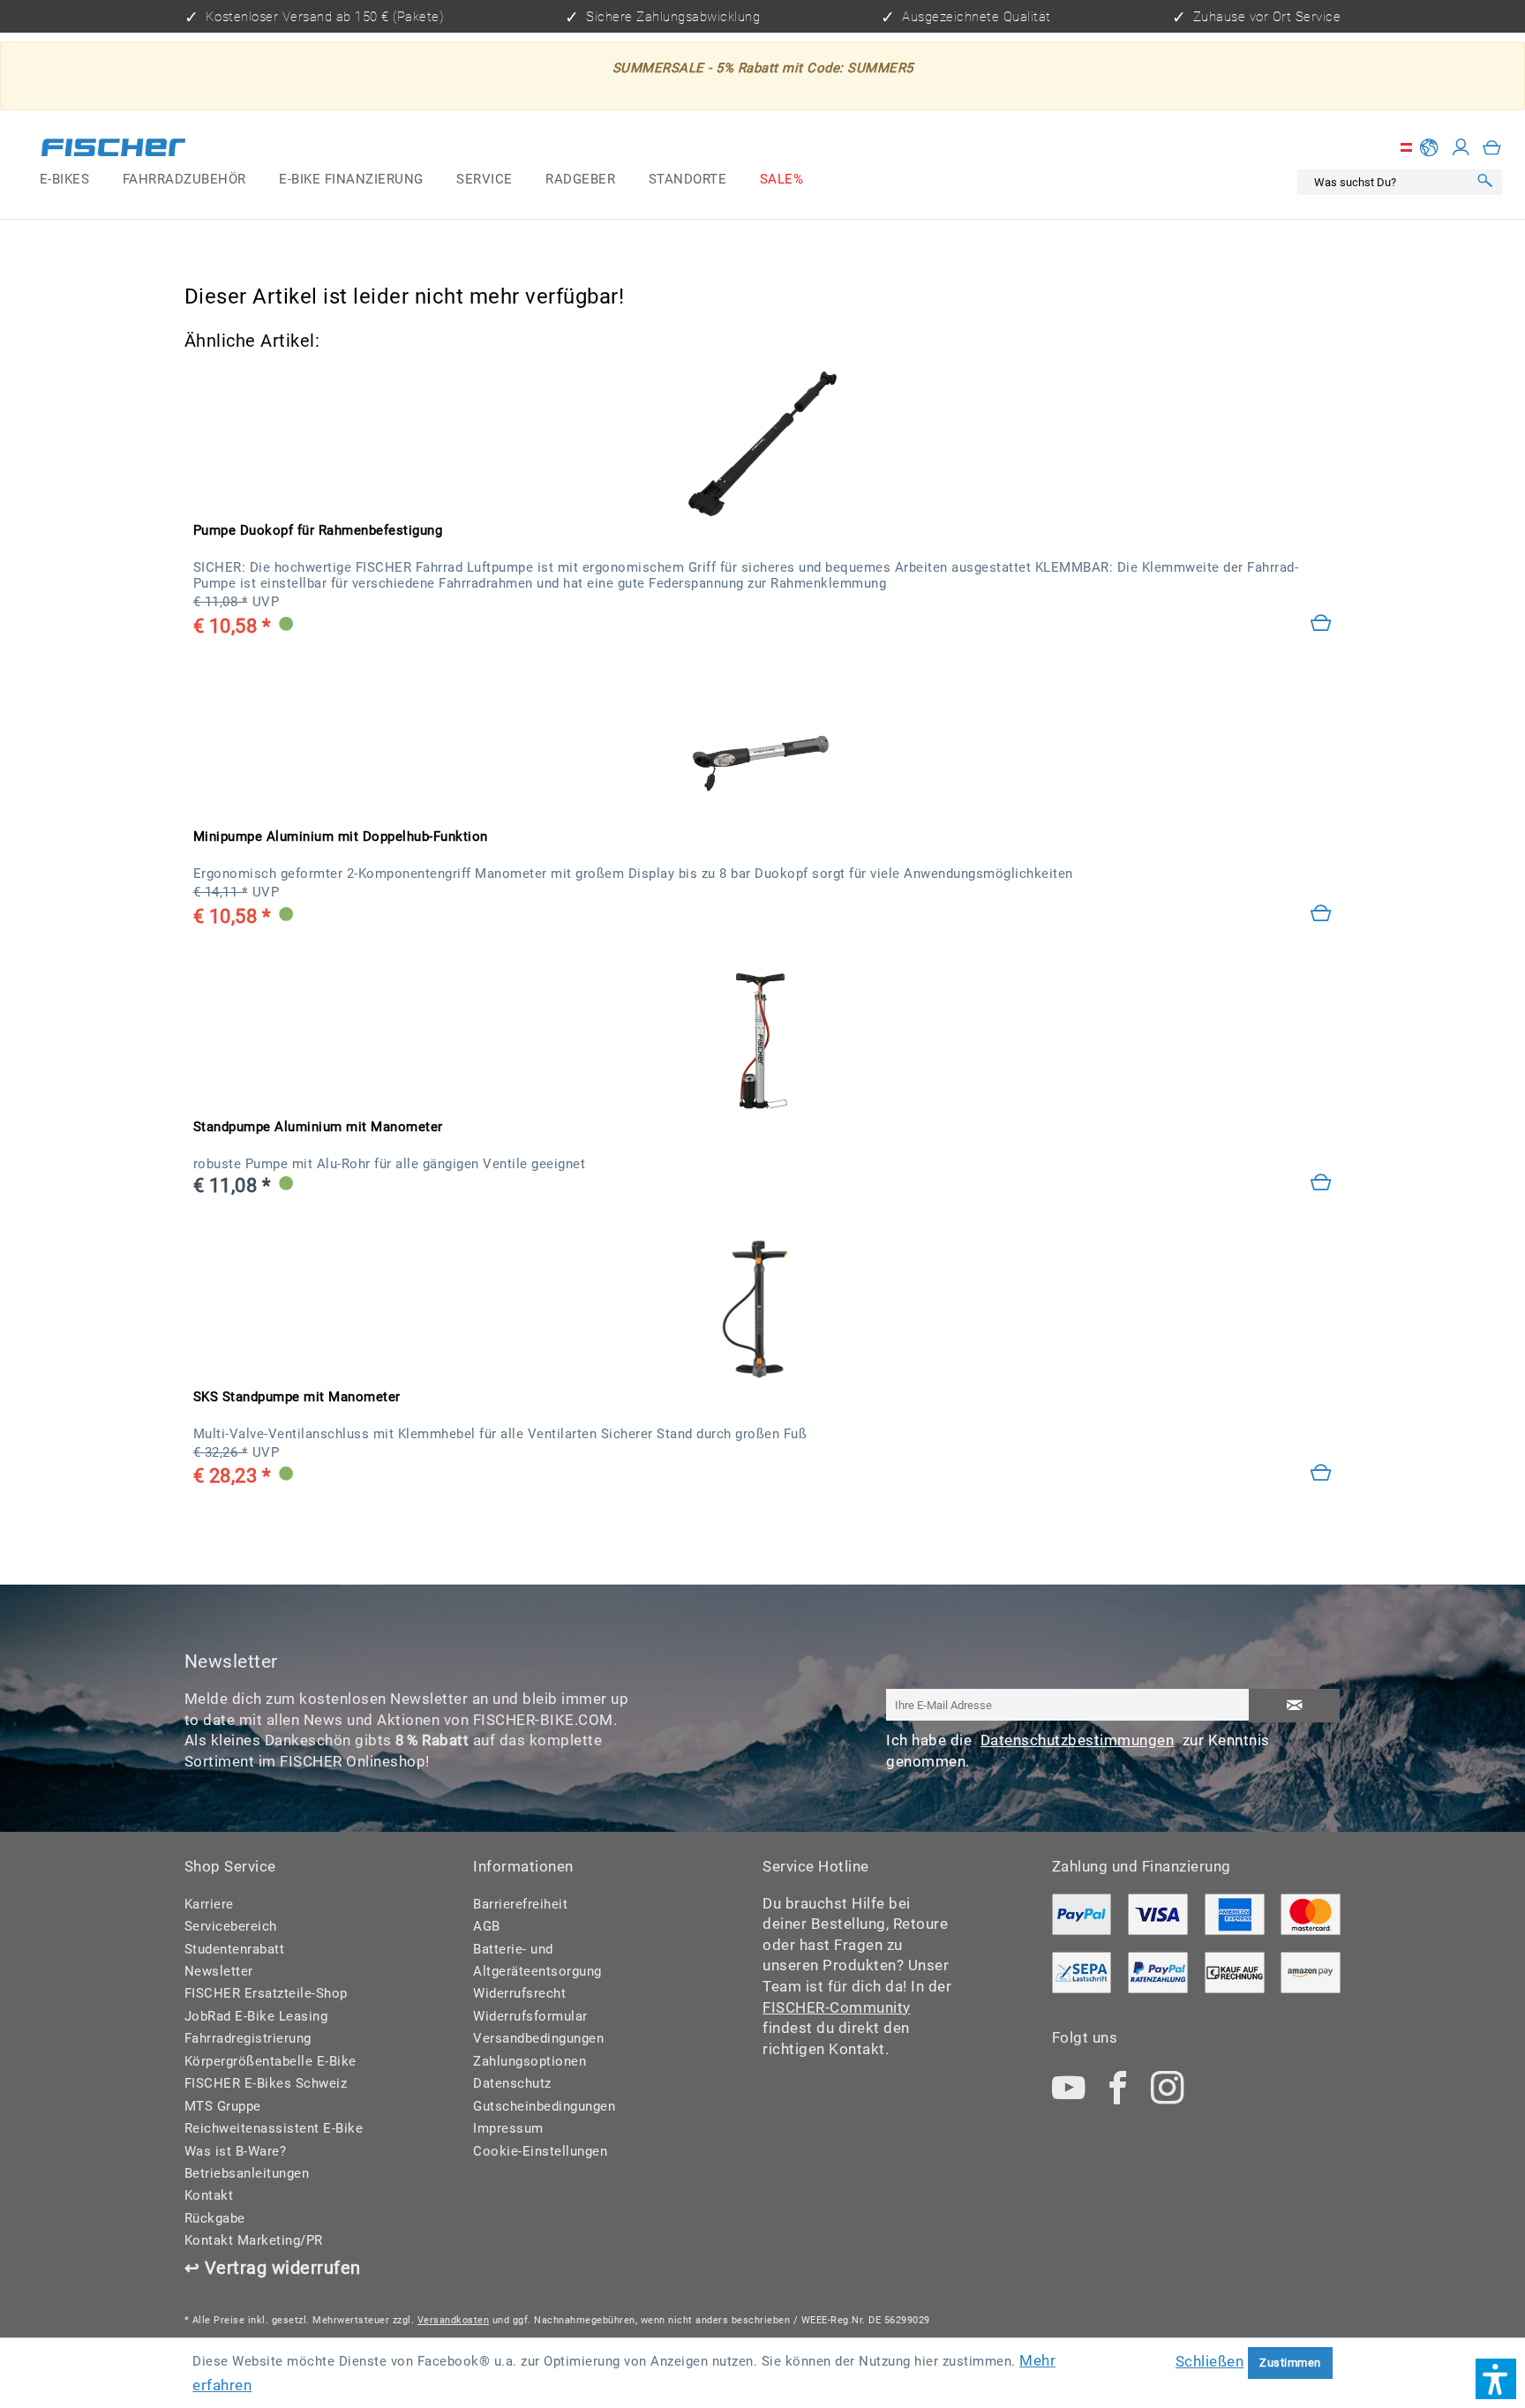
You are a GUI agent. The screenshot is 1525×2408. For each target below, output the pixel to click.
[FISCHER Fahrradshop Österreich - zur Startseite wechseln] (113, 151)
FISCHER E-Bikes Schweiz (266, 2083)
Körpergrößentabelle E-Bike (270, 2061)
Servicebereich (231, 1926)
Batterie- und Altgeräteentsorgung (537, 1960)
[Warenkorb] (1492, 148)
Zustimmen (1290, 2363)
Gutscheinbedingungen (544, 2106)
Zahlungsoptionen (530, 2061)
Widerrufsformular (530, 2016)
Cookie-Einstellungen (540, 2151)
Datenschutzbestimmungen (1078, 1740)
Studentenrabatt (235, 1949)
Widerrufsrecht (519, 1993)
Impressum (508, 2128)
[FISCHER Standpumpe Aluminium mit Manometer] (763, 1040)
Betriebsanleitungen (247, 2173)
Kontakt (209, 2195)
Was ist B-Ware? (236, 2151)
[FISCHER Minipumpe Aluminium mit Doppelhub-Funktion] (763, 750)
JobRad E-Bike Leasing (256, 2016)
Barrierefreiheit (520, 1904)
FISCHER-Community (837, 2007)
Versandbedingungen (538, 2038)
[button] (1496, 2379)
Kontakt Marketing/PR (254, 2240)
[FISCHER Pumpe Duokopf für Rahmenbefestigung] (763, 444)
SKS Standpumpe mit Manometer (297, 1397)
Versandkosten (454, 2320)
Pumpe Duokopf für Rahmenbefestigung (318, 530)
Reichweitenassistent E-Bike (274, 2128)
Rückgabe (215, 2218)
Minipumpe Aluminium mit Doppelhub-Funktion (341, 836)
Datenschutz (512, 2083)
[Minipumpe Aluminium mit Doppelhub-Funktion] (1322, 915)
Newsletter (219, 1971)
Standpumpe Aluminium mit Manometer (318, 1127)
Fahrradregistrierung (248, 2038)
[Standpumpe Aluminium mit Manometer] (1322, 1184)
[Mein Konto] (1461, 148)
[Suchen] (1485, 183)
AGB (487, 1926)
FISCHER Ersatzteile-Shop (266, 1993)
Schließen (1210, 2361)
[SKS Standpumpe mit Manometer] (763, 1310)
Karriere (209, 1904)
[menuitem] (64, 180)
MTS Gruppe (223, 2106)
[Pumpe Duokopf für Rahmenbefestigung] (1322, 624)
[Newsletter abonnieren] (1294, 1706)
